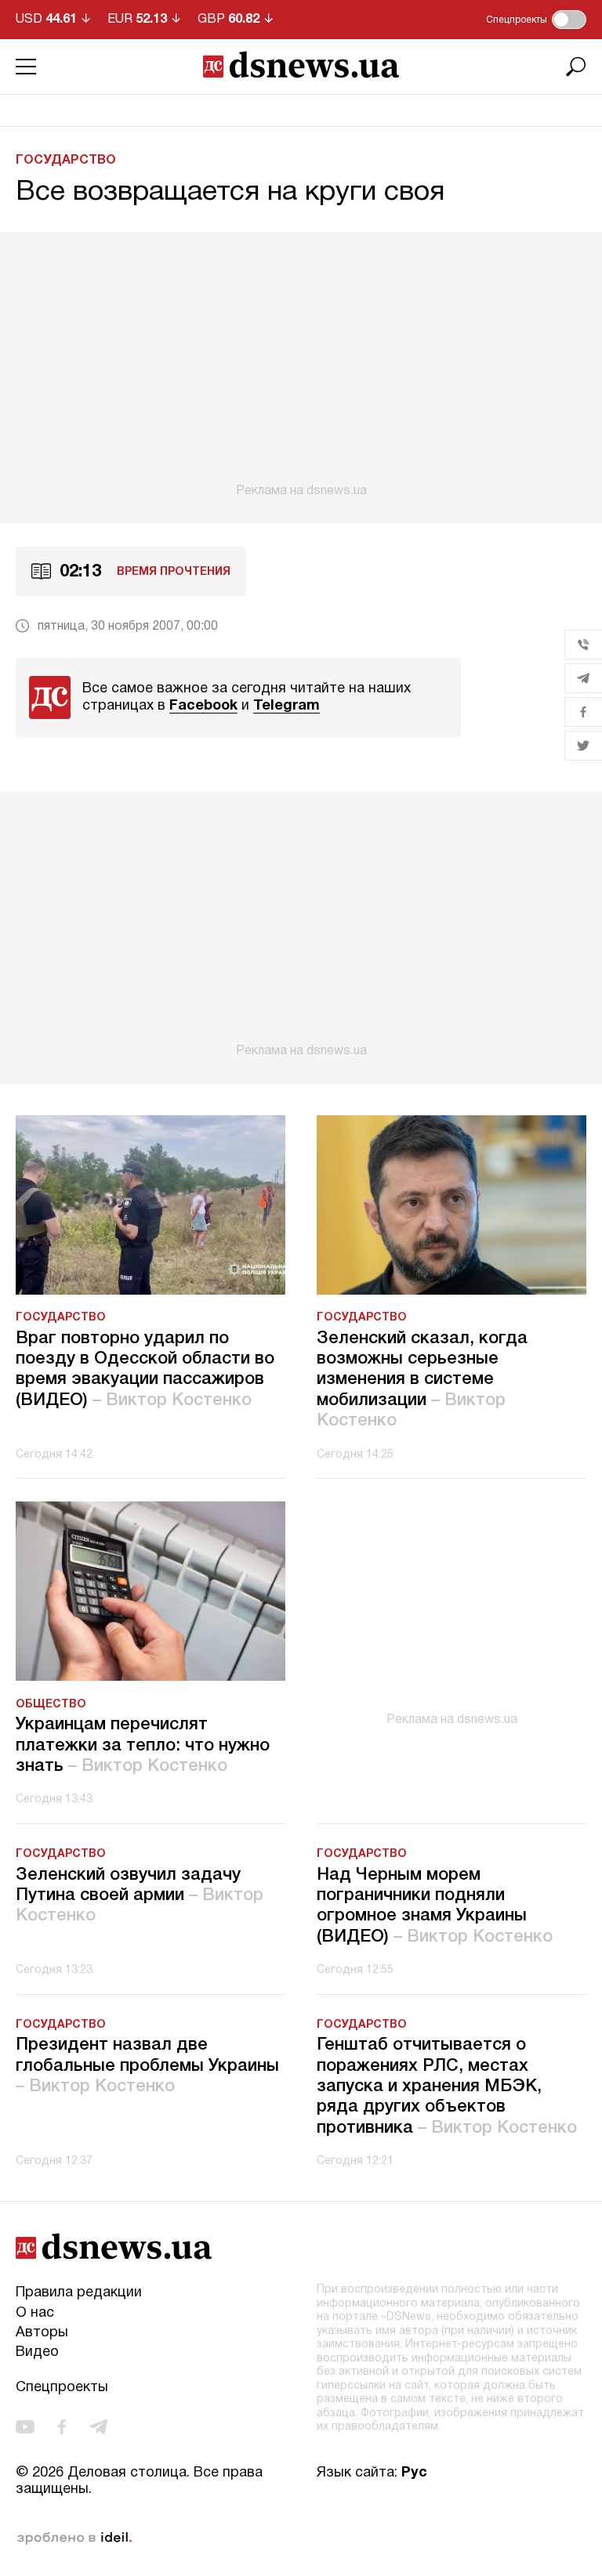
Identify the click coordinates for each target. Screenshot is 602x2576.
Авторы (42, 2333)
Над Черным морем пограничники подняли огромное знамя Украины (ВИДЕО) (435, 1906)
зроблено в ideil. (74, 2538)
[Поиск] (576, 67)
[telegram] (98, 2427)
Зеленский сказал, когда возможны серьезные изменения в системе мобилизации (422, 1380)
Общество (51, 1705)
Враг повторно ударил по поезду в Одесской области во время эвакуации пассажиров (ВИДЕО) (145, 1369)
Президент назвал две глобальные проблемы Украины (147, 2066)
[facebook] (62, 2427)
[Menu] (26, 67)
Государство (66, 161)
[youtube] (25, 2427)
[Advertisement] (301, 365)
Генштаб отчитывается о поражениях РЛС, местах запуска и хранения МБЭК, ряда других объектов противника (447, 2086)
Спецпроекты (62, 2388)
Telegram (286, 706)
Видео (37, 2352)
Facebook (203, 706)
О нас (35, 2313)
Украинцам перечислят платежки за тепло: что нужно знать (143, 1745)
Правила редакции (79, 2293)
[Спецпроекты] (569, 20)
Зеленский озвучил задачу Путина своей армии (140, 1896)
